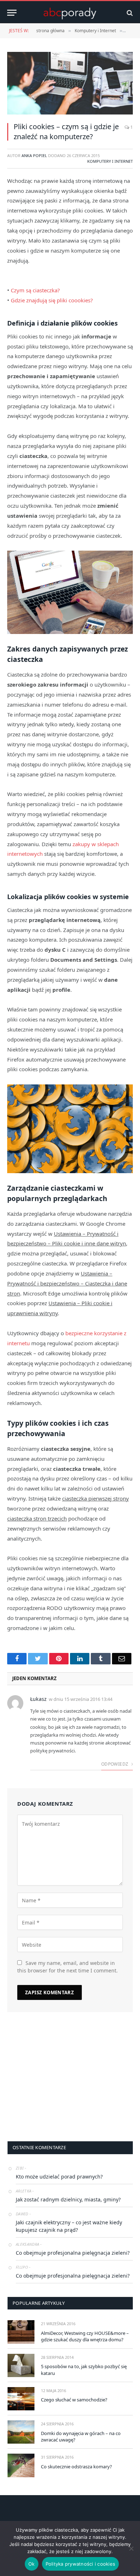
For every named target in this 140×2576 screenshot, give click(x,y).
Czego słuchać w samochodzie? (74, 2400)
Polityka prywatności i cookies (81, 2564)
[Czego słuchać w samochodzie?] (21, 2399)
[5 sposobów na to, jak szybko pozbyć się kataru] (21, 2365)
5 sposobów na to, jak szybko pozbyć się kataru (84, 2370)
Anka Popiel (34, 155)
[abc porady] (70, 13)
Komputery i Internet (110, 161)
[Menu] (12, 13)
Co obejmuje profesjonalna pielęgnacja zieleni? (73, 2253)
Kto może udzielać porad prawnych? (59, 2177)
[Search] (129, 13)
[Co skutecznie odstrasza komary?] (21, 2465)
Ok (32, 2564)
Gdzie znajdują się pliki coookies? (52, 300)
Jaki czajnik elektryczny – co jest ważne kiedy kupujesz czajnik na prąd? (69, 2226)
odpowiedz (115, 1764)
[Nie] (131, 2548)
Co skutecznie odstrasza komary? (76, 2467)
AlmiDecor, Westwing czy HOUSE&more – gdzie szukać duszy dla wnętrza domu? (85, 2336)
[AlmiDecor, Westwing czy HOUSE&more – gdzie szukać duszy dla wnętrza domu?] (21, 2332)
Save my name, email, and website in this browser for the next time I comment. (67, 1967)
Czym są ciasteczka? (35, 290)
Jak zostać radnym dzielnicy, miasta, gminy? (68, 2199)
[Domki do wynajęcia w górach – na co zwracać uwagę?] (21, 2432)
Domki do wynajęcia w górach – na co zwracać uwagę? (81, 2437)
